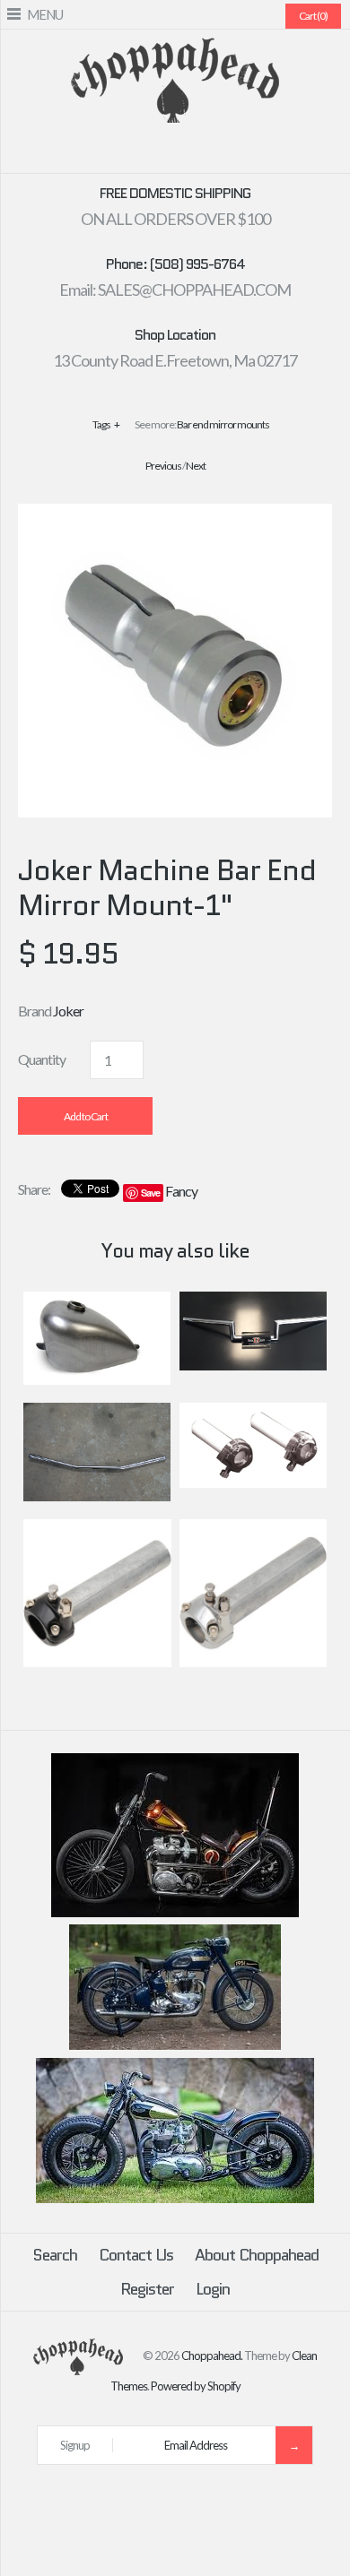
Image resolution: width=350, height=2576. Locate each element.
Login (213, 2289)
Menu (45, 14)
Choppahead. (212, 2356)
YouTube (229, 152)
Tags (106, 424)
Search (55, 2255)
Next (196, 466)
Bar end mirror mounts (223, 424)
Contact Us (136, 2255)
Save (150, 1193)
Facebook (121, 152)
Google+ (186, 152)
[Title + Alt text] (175, 1913)
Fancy (181, 1191)
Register (147, 2289)
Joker (68, 1011)
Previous (163, 466)
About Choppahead (257, 2255)
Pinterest (164, 152)
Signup (75, 2445)
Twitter (143, 152)
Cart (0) (313, 16)
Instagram (207, 152)
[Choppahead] (175, 49)
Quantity (42, 1059)
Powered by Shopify (196, 2386)
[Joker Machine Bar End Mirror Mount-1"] (175, 515)
